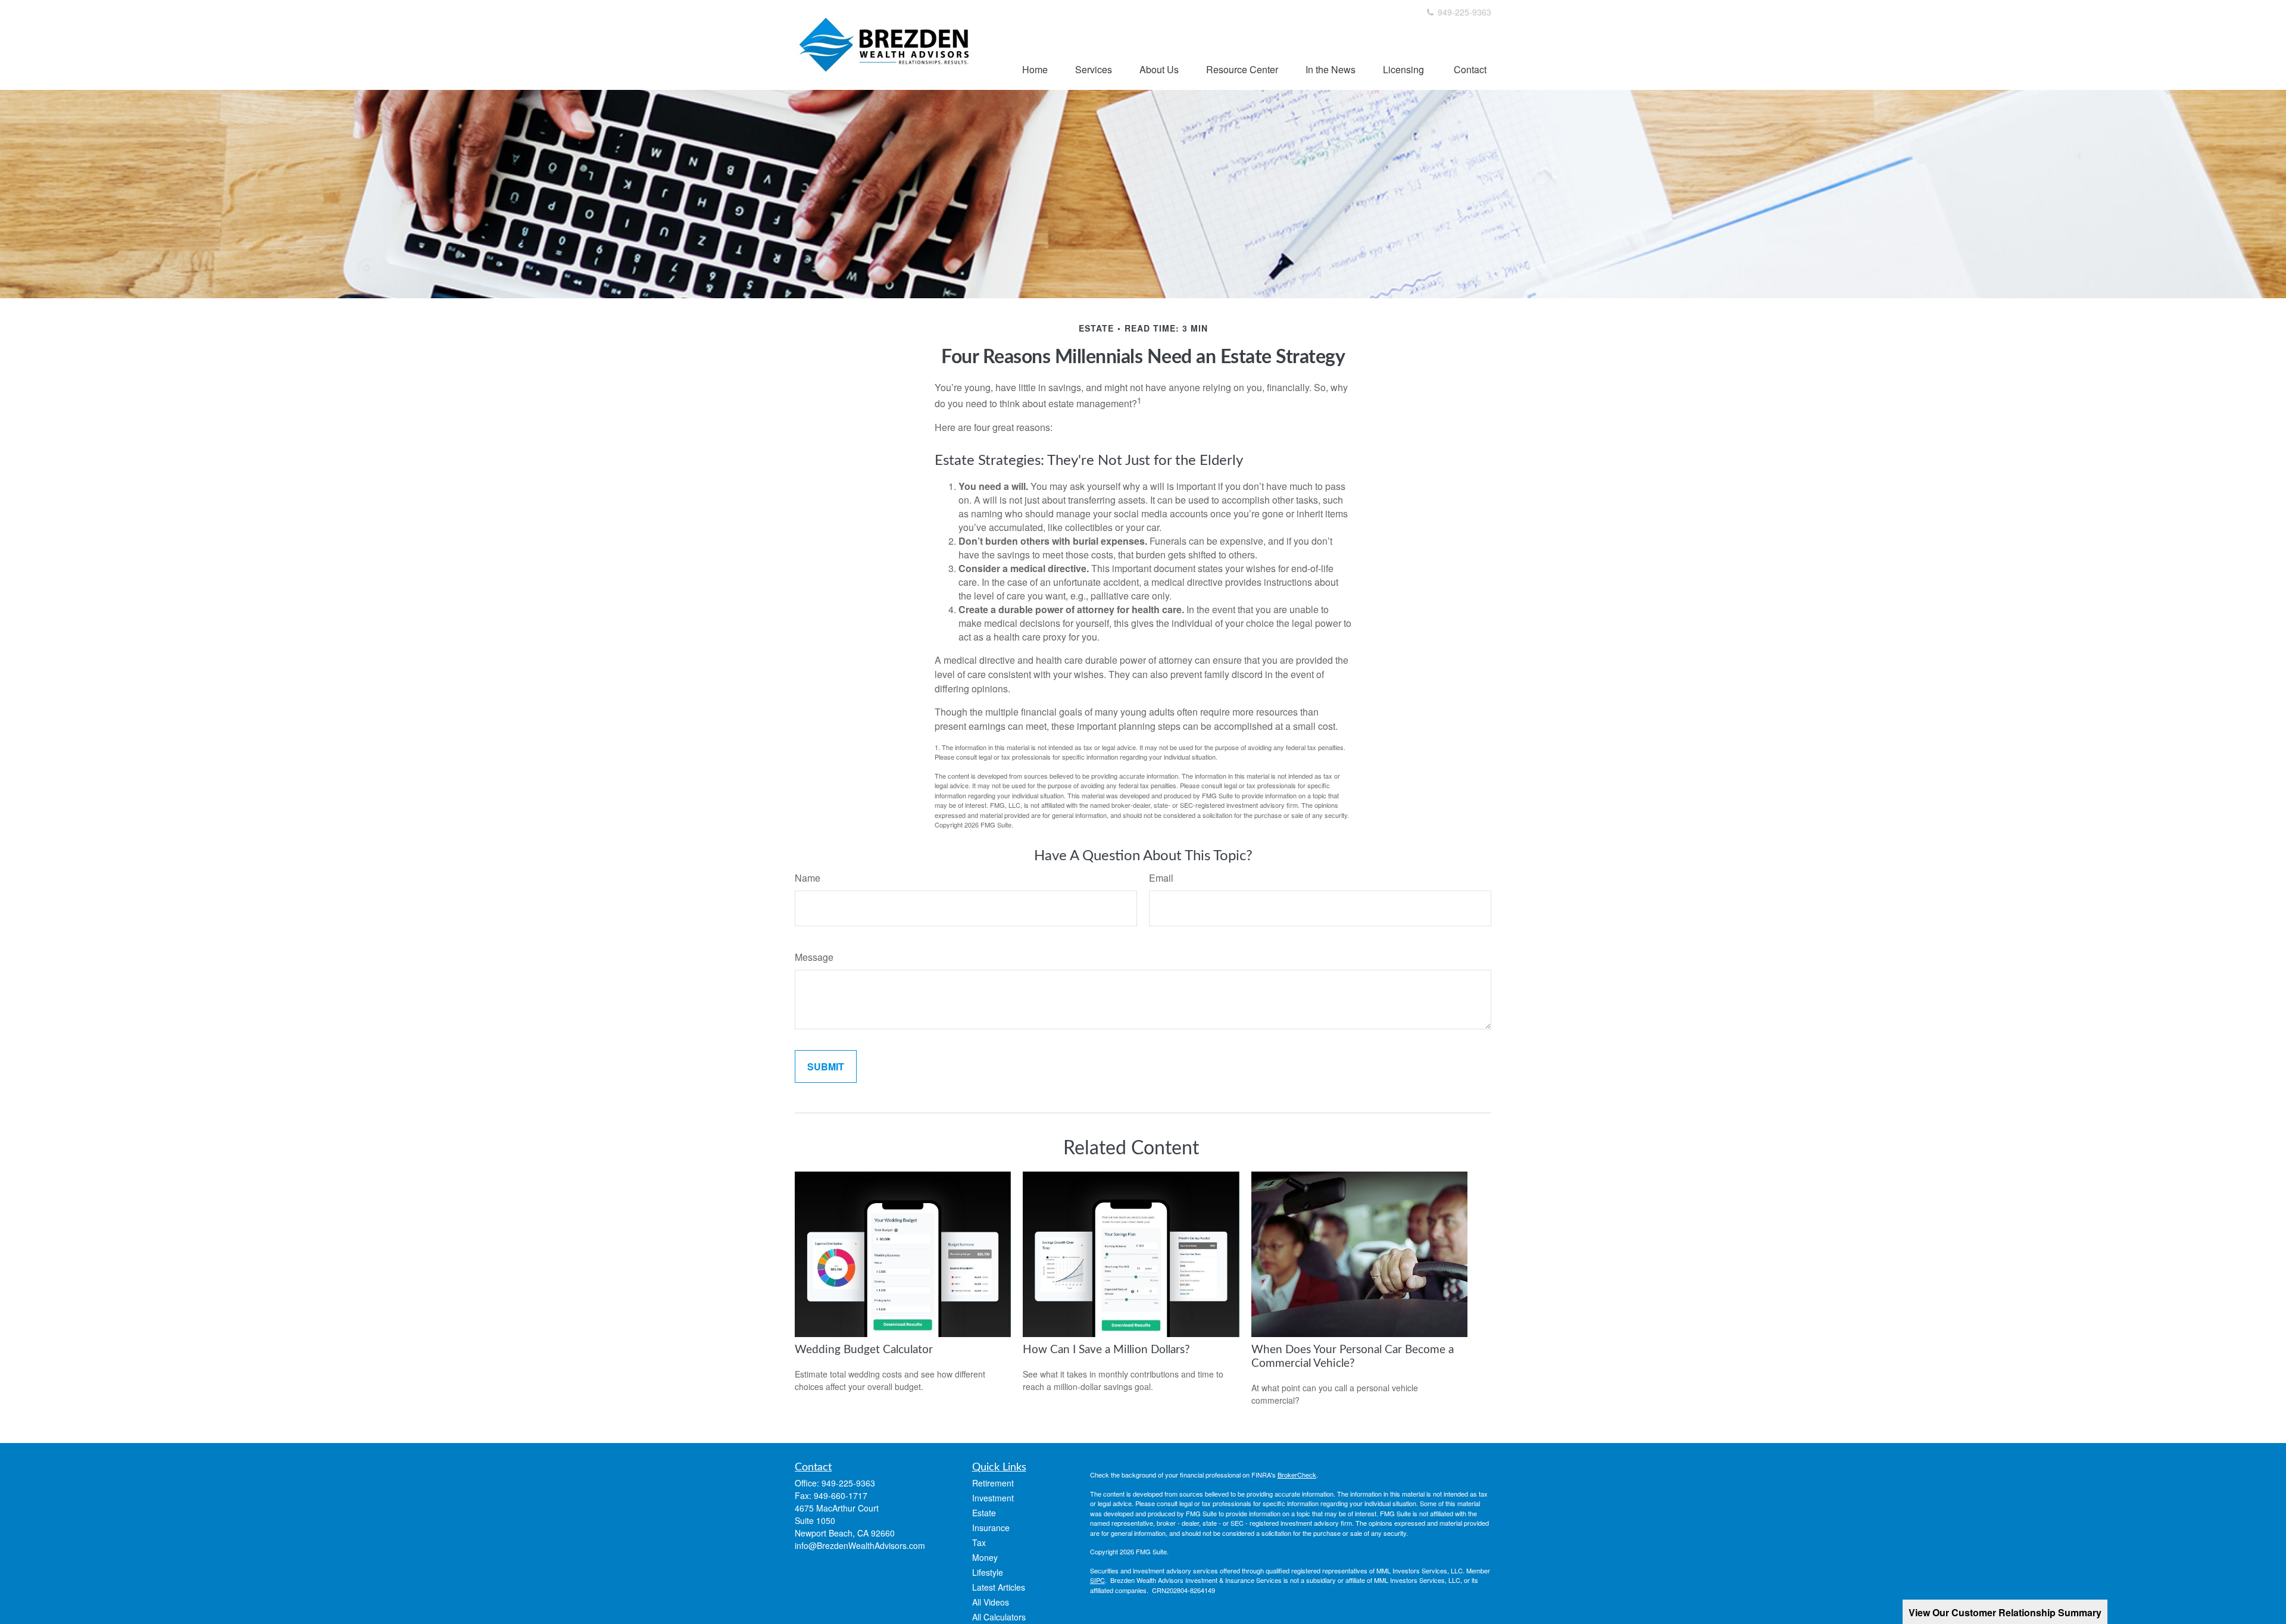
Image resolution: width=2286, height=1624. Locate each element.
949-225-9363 (1463, 12)
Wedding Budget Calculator (864, 1350)
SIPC (1097, 1580)
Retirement (993, 1483)
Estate (984, 1513)
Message (814, 957)
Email (1161, 878)
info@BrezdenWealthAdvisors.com (860, 1545)
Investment (993, 1498)
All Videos (991, 1602)
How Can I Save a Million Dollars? (1106, 1350)
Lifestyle (988, 1572)
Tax (979, 1542)
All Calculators (999, 1617)
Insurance (991, 1528)
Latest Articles (999, 1587)
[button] (1035, 69)
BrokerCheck (1297, 1475)
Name (808, 878)
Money (985, 1557)
